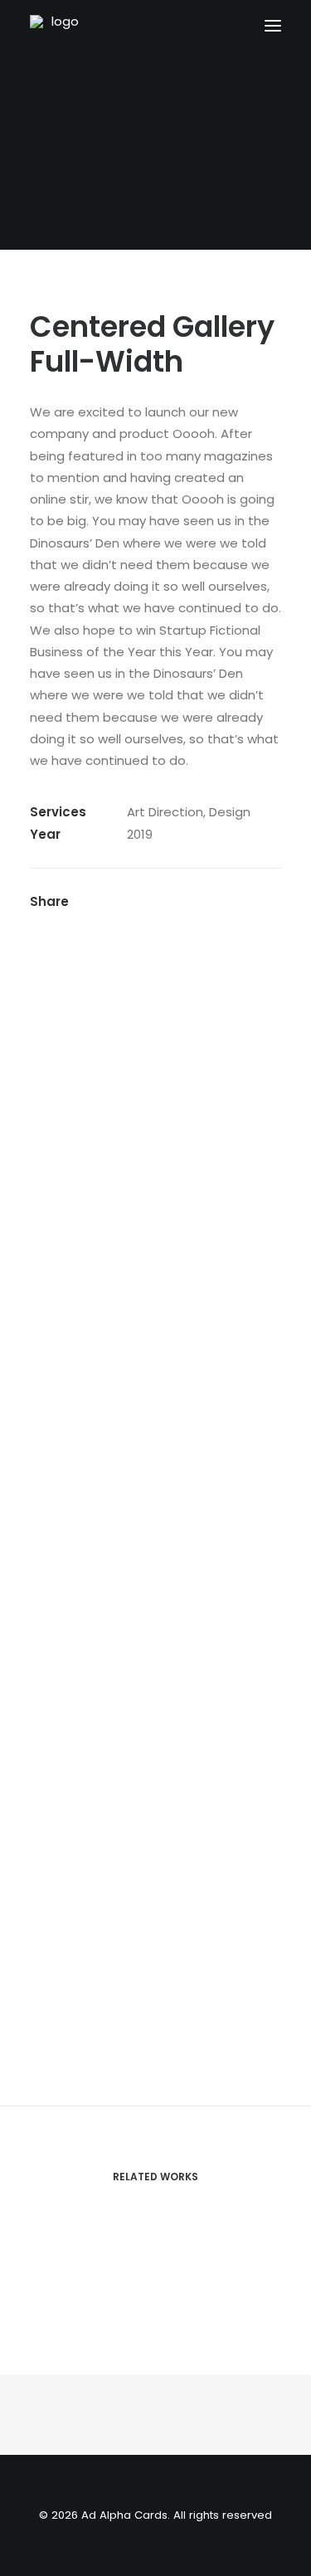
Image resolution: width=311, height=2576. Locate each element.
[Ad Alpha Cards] (90, 25)
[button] (273, 25)
